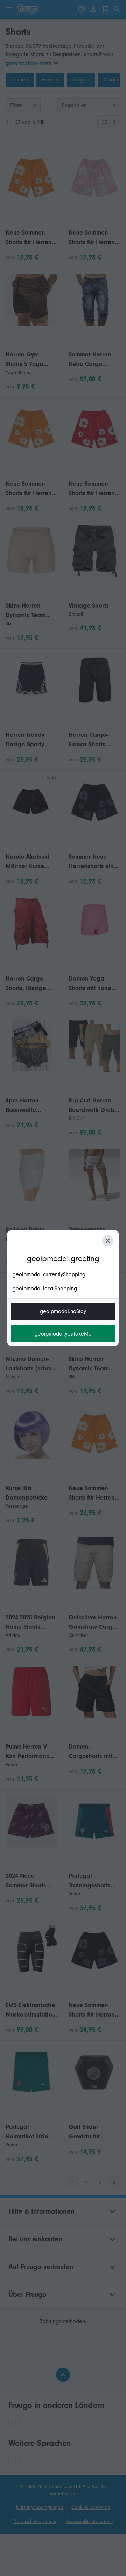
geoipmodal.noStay (63, 1311)
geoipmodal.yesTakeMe (63, 1334)
